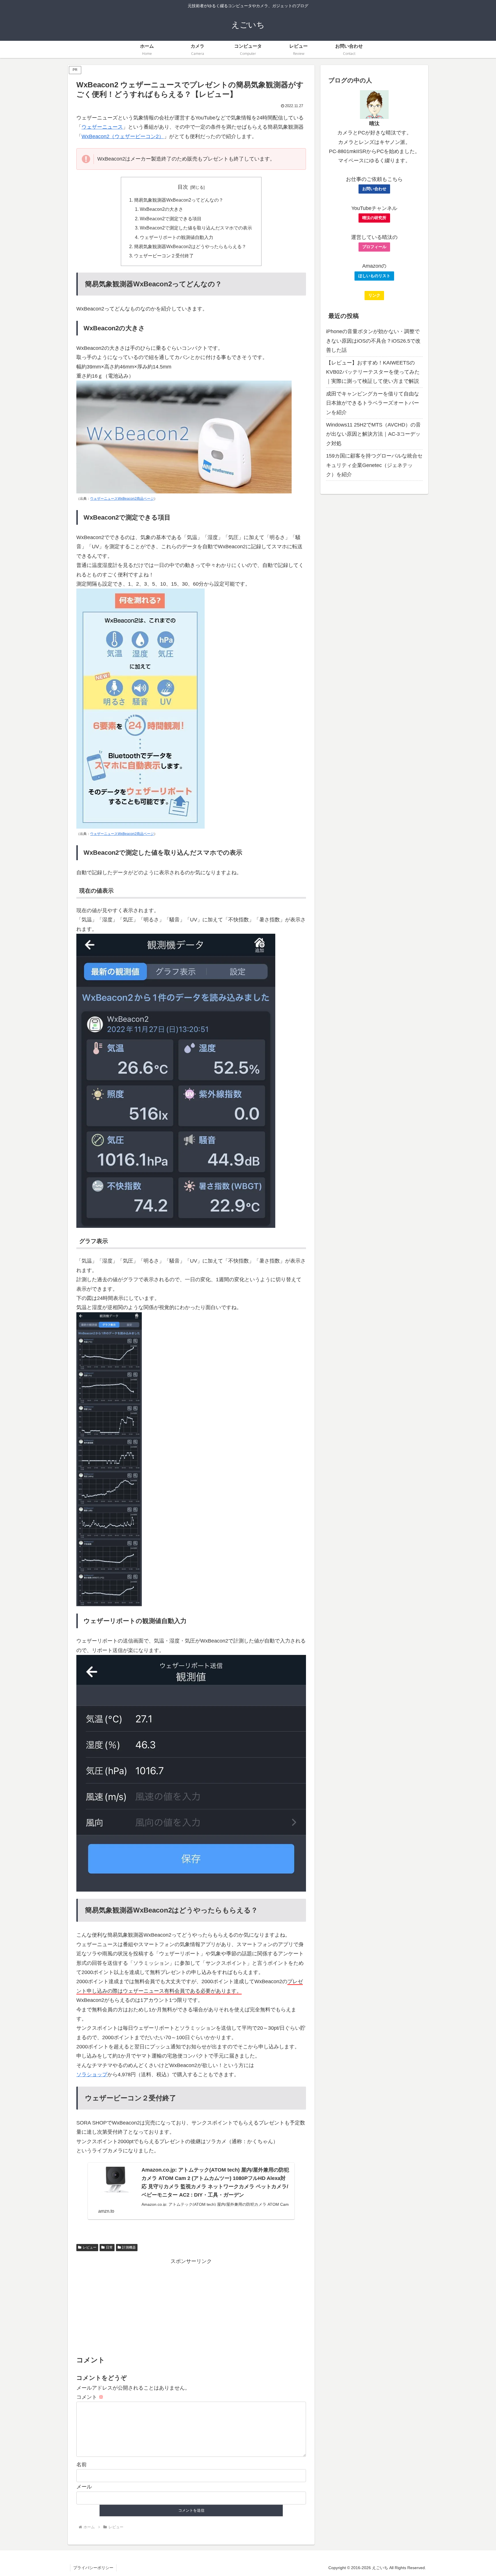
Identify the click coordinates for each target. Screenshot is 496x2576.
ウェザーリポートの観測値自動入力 (177, 237)
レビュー (90, 2247)
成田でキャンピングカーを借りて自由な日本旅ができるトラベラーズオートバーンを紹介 (373, 403)
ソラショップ (92, 2075)
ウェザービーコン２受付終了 (164, 256)
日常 (109, 2247)
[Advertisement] (191, 2306)
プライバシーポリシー (93, 2568)
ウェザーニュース (102, 127)
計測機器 (129, 2247)
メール (84, 2487)
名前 (82, 2465)
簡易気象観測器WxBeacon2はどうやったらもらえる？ (190, 246)
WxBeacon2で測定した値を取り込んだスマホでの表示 (196, 228)
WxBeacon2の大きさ (161, 209)
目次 (183, 187)
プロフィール (374, 247)
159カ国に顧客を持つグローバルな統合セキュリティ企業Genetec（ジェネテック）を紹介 (374, 465)
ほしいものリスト (374, 276)
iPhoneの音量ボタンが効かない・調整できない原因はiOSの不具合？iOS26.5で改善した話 (373, 341)
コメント (90, 2397)
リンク (374, 295)
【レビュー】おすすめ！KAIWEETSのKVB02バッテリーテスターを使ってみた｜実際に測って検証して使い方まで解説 (373, 372)
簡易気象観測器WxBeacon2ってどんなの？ (179, 200)
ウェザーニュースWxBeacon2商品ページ (122, 499)
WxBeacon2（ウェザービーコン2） (123, 136)
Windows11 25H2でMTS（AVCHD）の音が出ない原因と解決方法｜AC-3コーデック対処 (373, 434)
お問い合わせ (374, 189)
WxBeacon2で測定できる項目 (171, 219)
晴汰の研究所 (374, 218)
